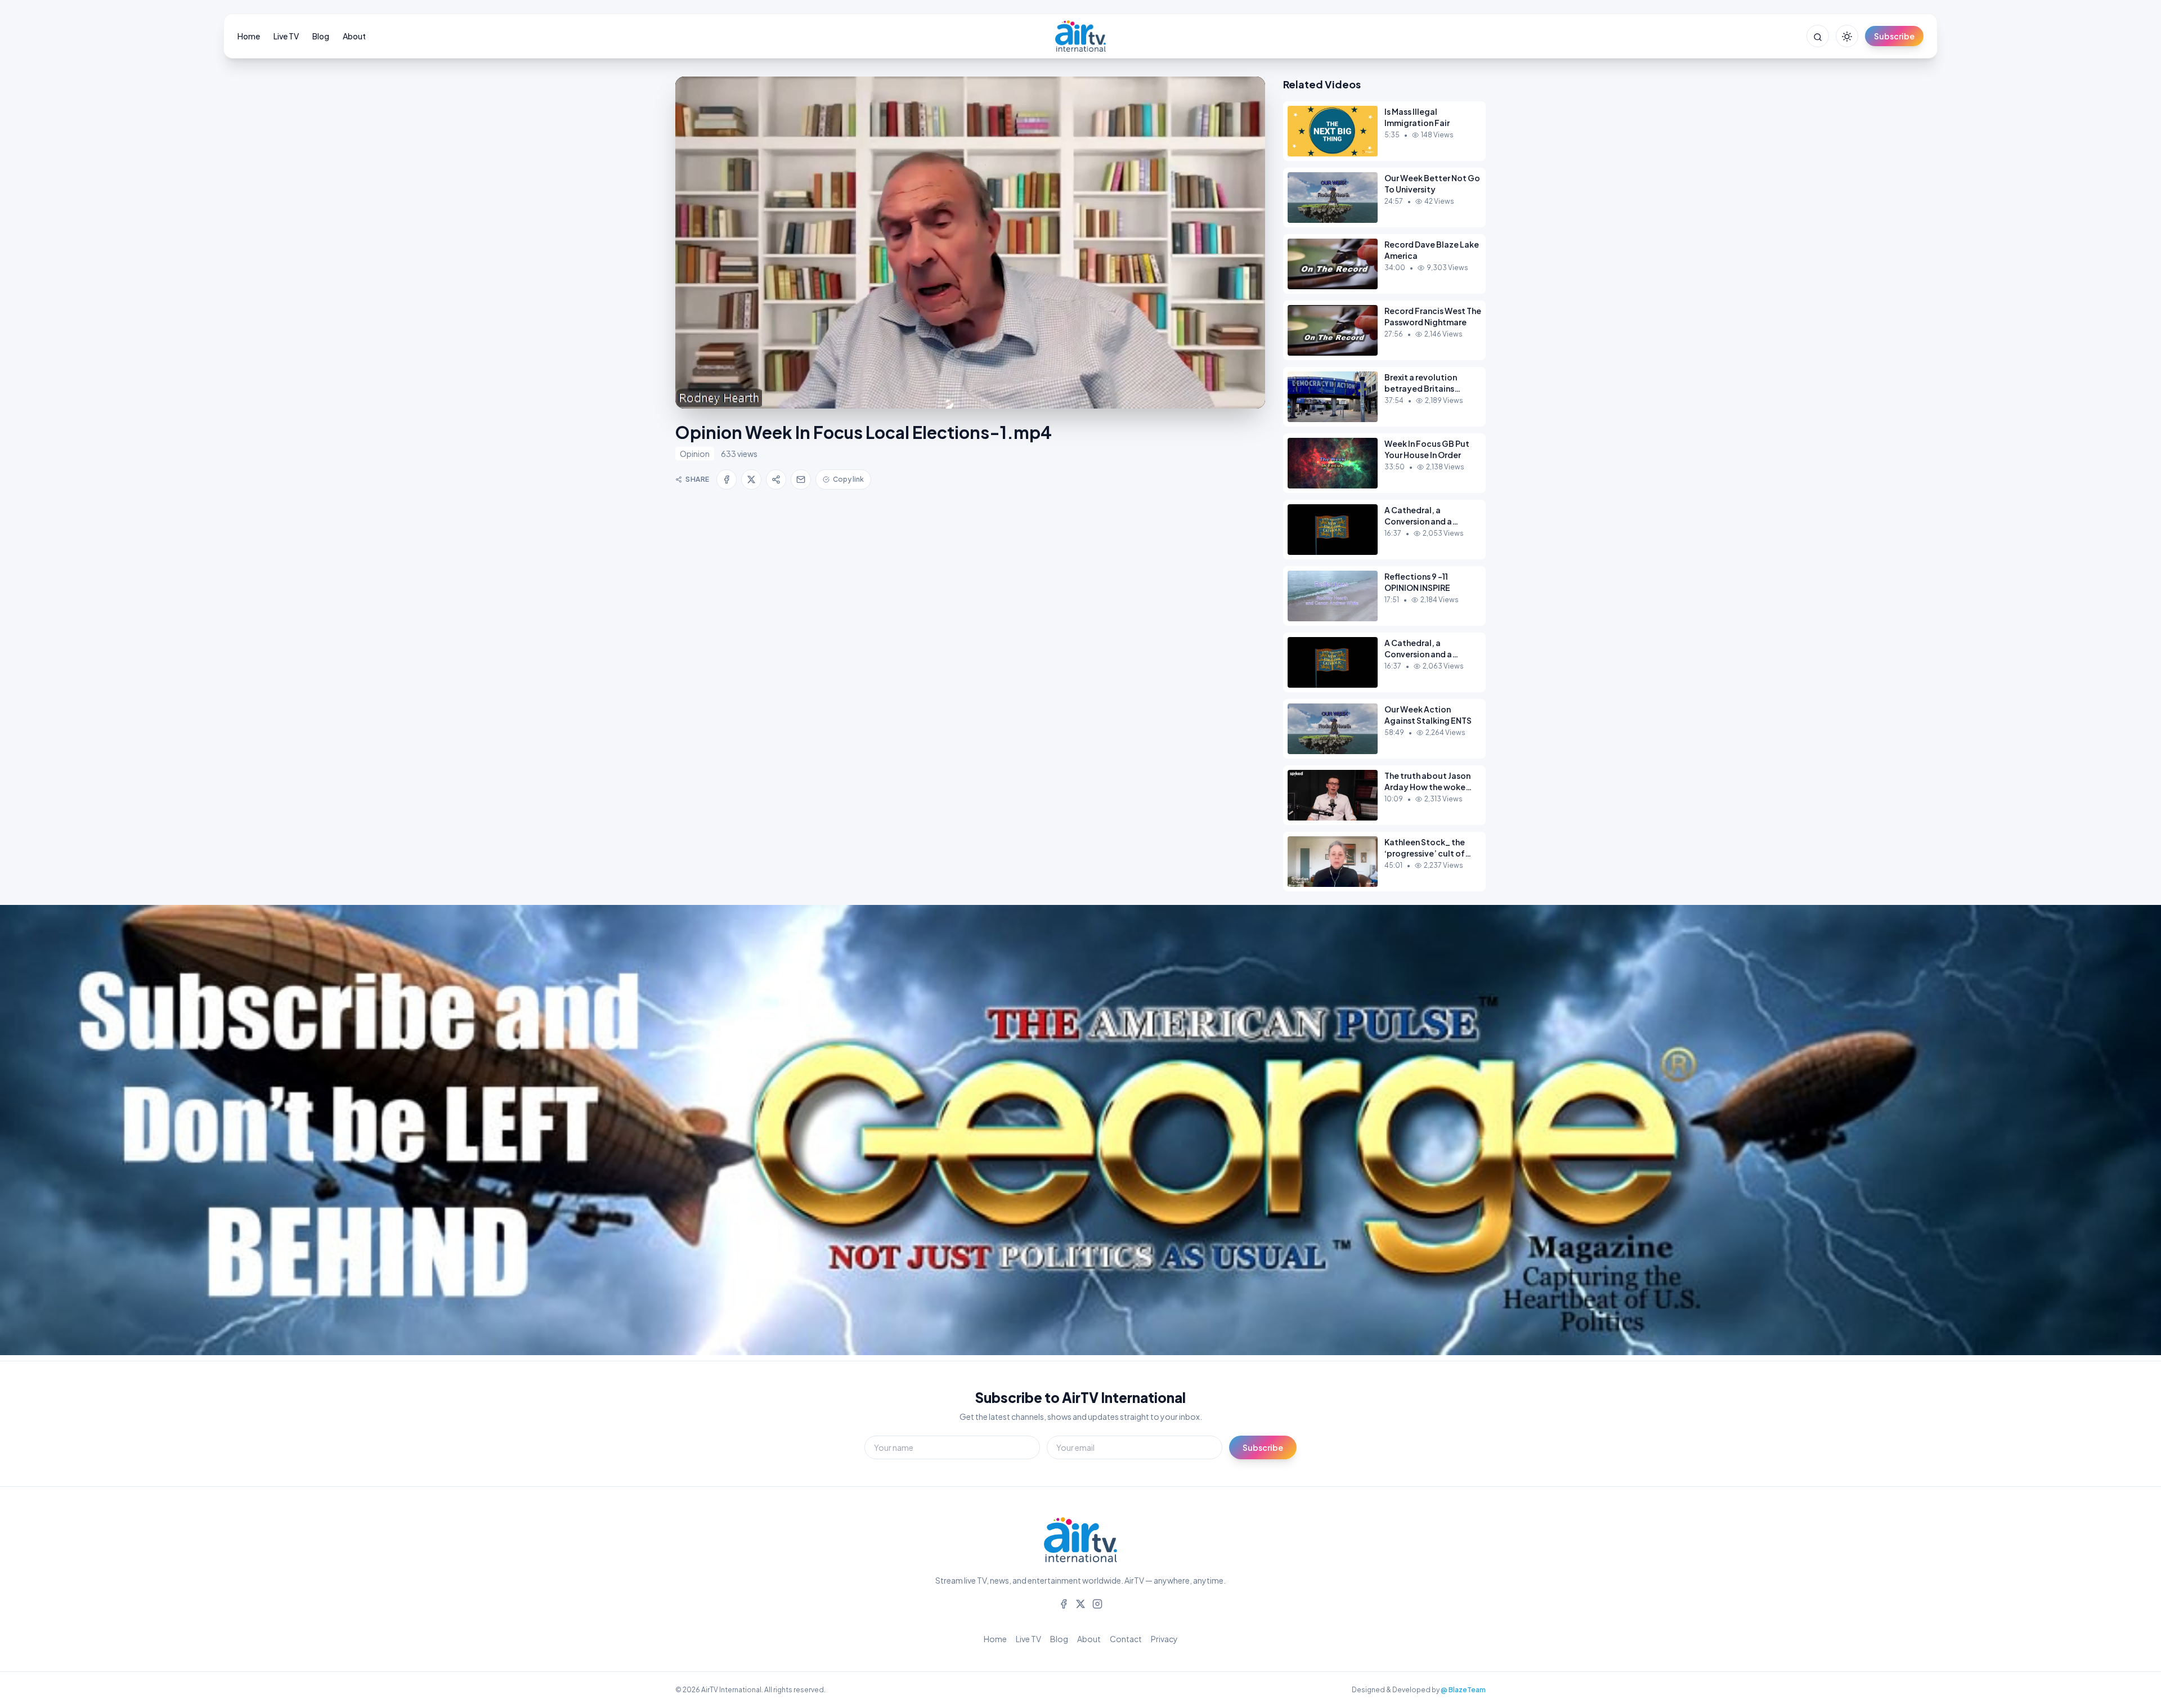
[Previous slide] (34, 1133)
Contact (1126, 1639)
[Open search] (1818, 36)
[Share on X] (751, 479)
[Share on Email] (801, 479)
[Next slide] (2127, 1133)
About (354, 36)
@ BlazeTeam (1463, 1690)
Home (249, 36)
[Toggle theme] (1847, 36)
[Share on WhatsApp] (776, 479)
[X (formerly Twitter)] (1080, 1603)
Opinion (695, 454)
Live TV (286, 36)
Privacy (1164, 1639)
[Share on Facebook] (727, 479)
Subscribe (1894, 36)
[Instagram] (1097, 1603)
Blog (321, 36)
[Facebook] (1064, 1603)
